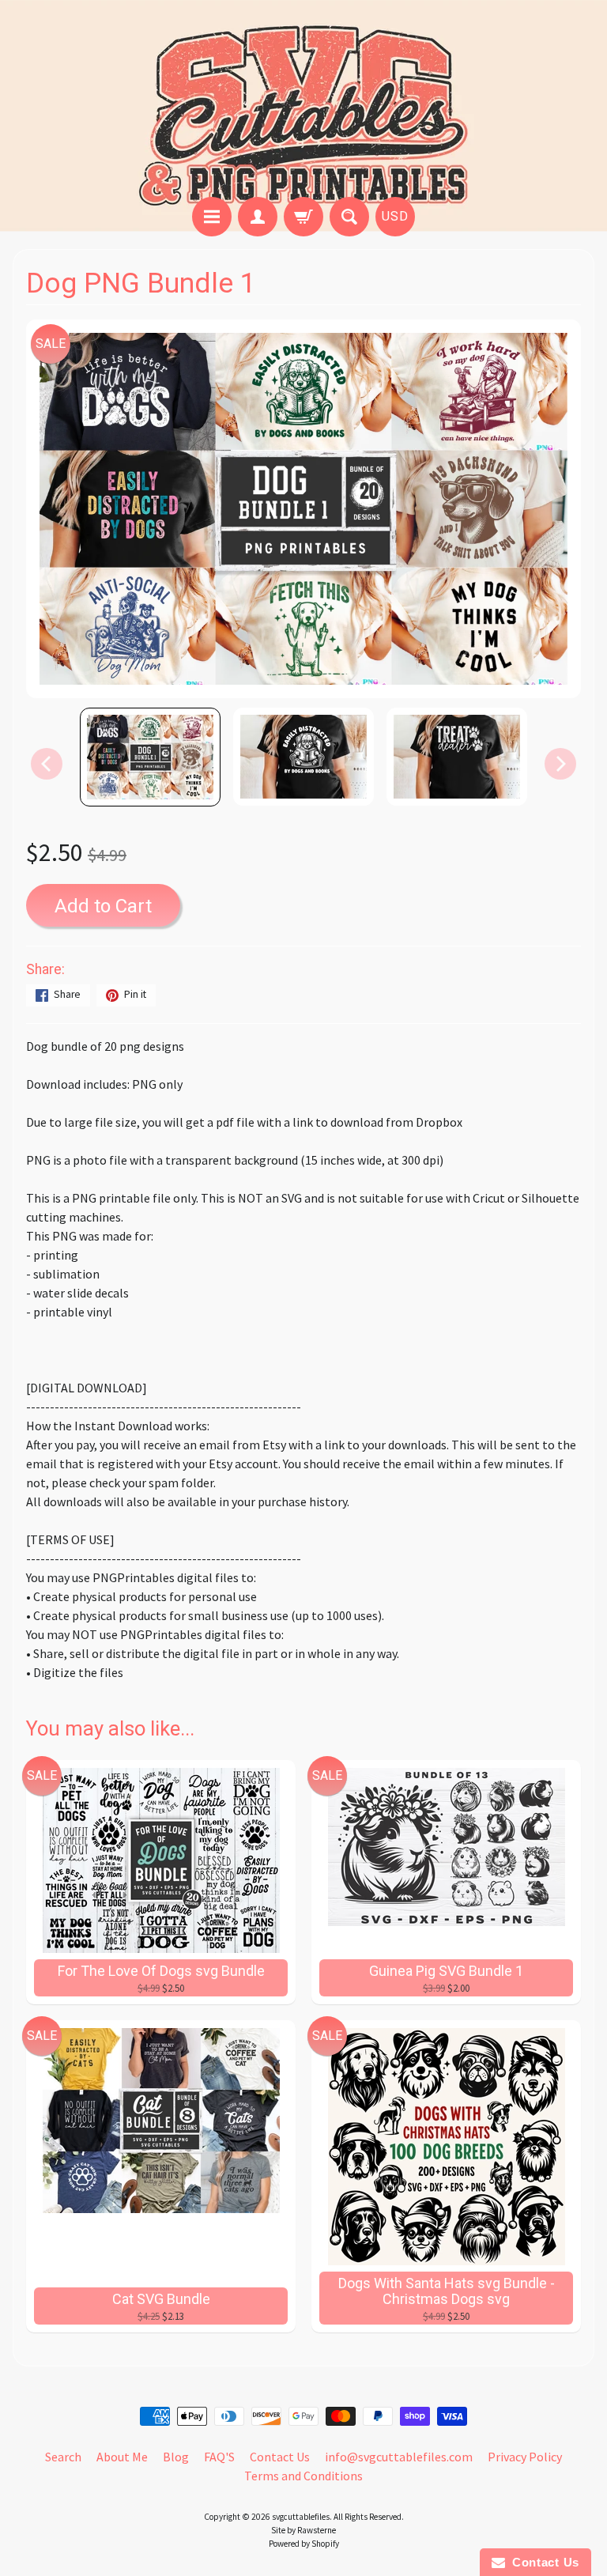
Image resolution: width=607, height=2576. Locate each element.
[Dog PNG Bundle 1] (150, 757)
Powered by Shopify (304, 2544)
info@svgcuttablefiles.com (399, 2457)
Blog (176, 2457)
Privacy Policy (525, 2457)
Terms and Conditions (303, 2476)
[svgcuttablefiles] (303, 101)
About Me (122, 2457)
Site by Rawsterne (303, 2530)
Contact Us (280, 2457)
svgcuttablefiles (301, 2517)
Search (63, 2457)
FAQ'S (219, 2457)
